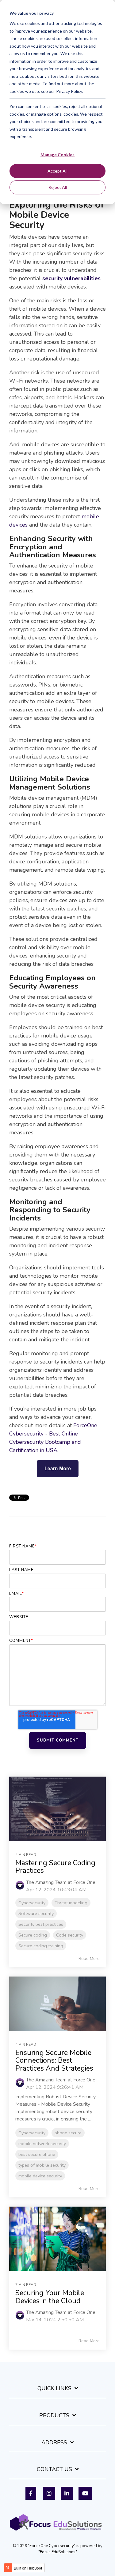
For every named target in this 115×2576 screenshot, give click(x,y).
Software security (36, 1913)
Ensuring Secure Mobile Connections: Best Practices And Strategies (54, 2060)
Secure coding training (41, 1946)
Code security (70, 1935)
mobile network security (42, 2144)
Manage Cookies (57, 155)
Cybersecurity (32, 1903)
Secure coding (33, 1935)
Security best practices (41, 1924)
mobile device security (40, 2176)
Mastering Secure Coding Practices (55, 1867)
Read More (89, 1959)
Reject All (58, 187)
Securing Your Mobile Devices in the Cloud (50, 2297)
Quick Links (54, 2389)
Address (54, 2443)
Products (54, 2416)
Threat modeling (71, 1903)
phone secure (68, 2133)
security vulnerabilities (71, 278)
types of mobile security (42, 2165)
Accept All (57, 171)
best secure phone (37, 2154)
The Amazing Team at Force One (61, 1882)
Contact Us (54, 2469)
